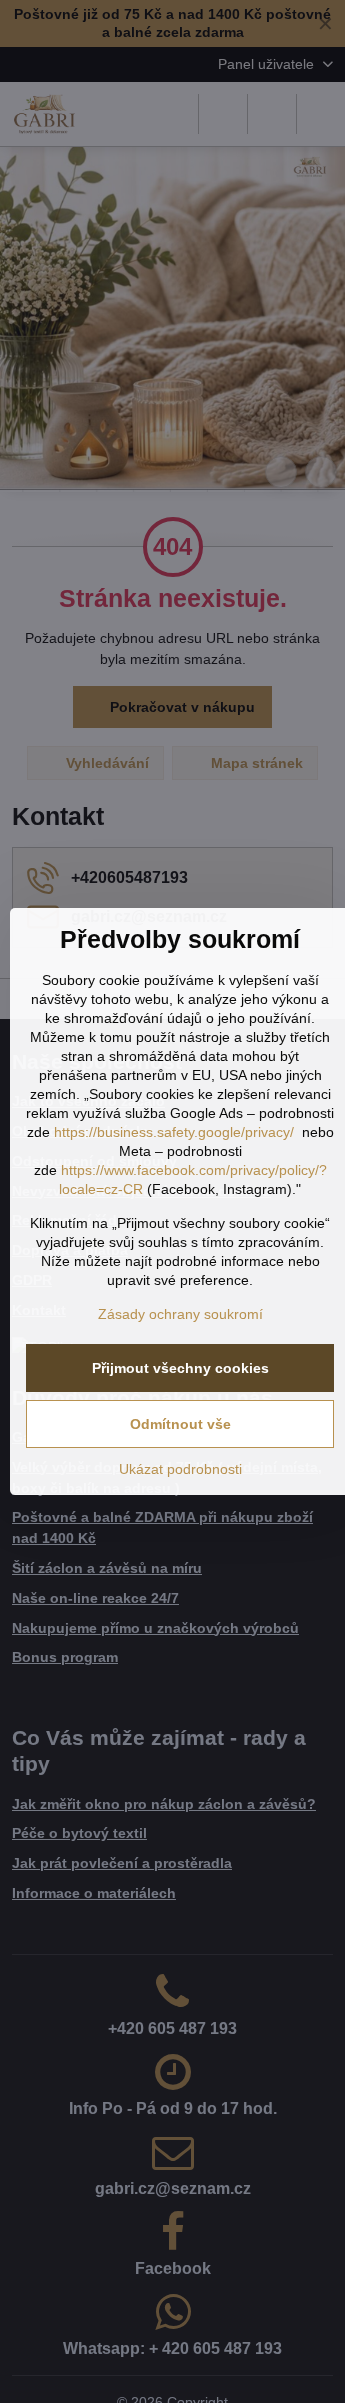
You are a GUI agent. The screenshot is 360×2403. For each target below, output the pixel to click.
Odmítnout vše (180, 1424)
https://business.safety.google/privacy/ (174, 1132)
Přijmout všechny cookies (180, 1368)
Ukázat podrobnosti (180, 1469)
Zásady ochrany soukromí (180, 1314)
